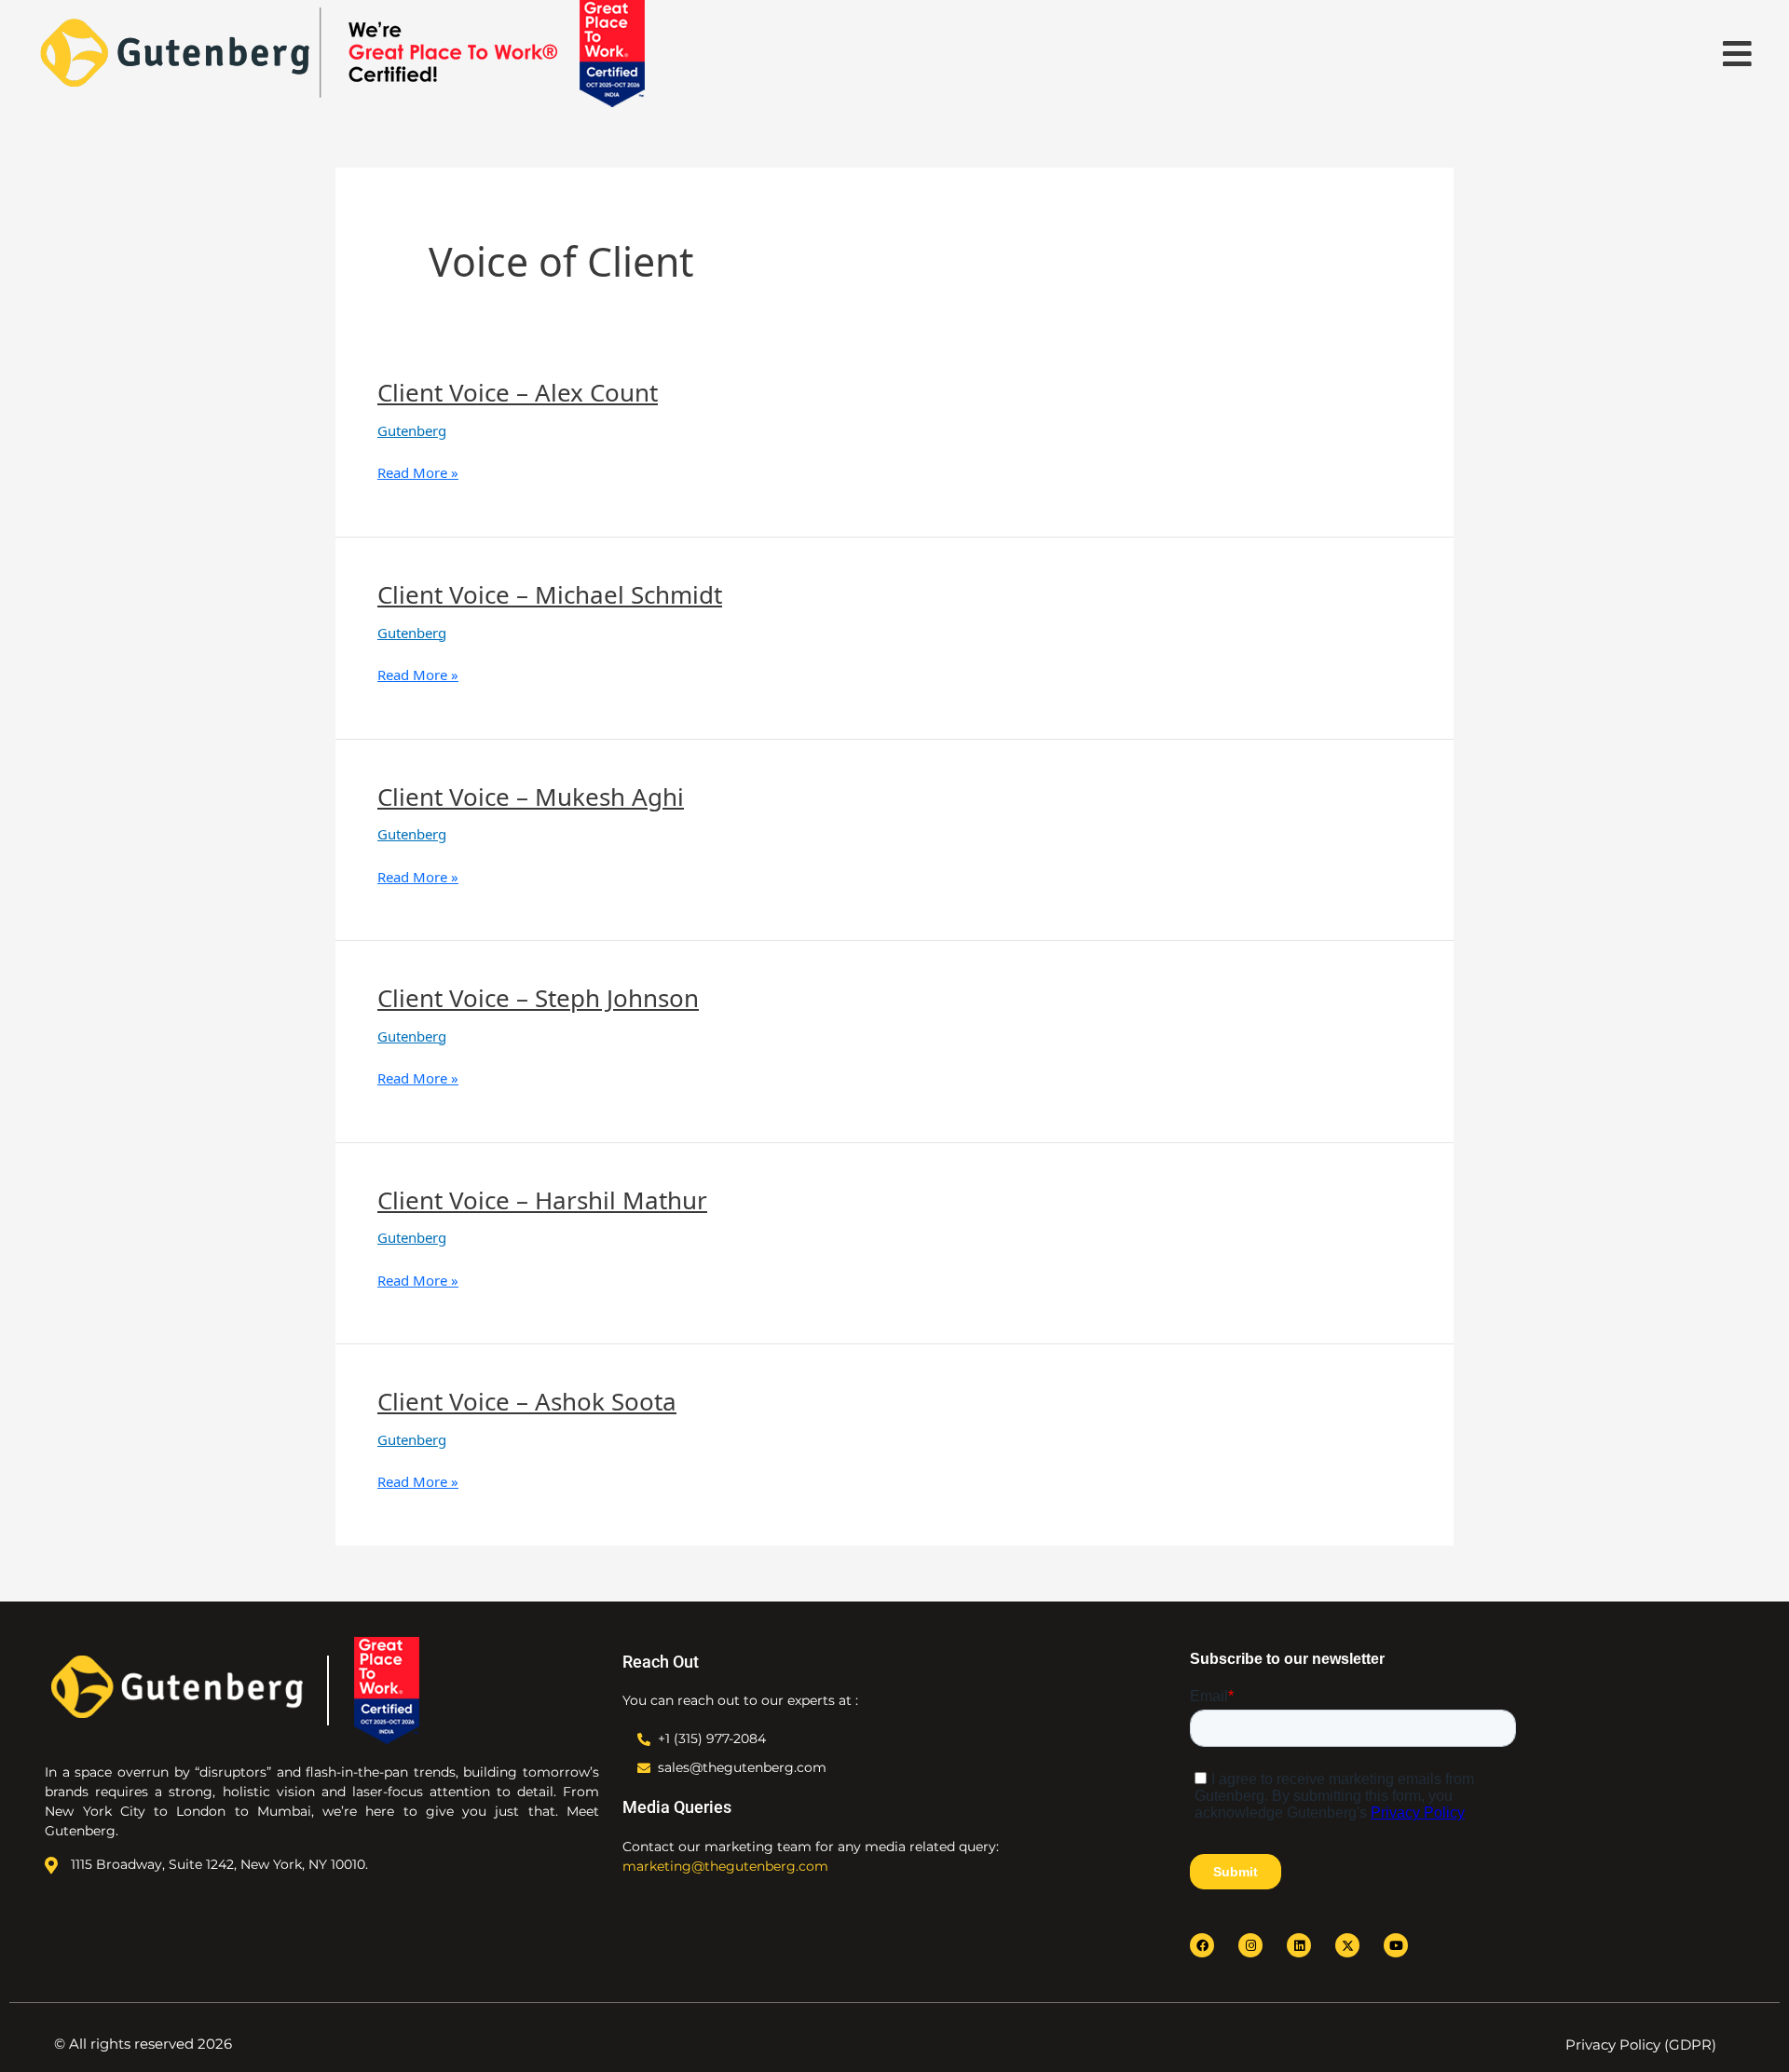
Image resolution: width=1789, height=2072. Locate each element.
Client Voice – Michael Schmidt (550, 594)
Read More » (418, 472)
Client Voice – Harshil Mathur (542, 1200)
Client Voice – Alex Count (518, 392)
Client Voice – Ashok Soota (527, 1401)
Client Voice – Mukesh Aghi (531, 797)
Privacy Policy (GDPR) (1641, 2045)
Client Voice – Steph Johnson (538, 998)
